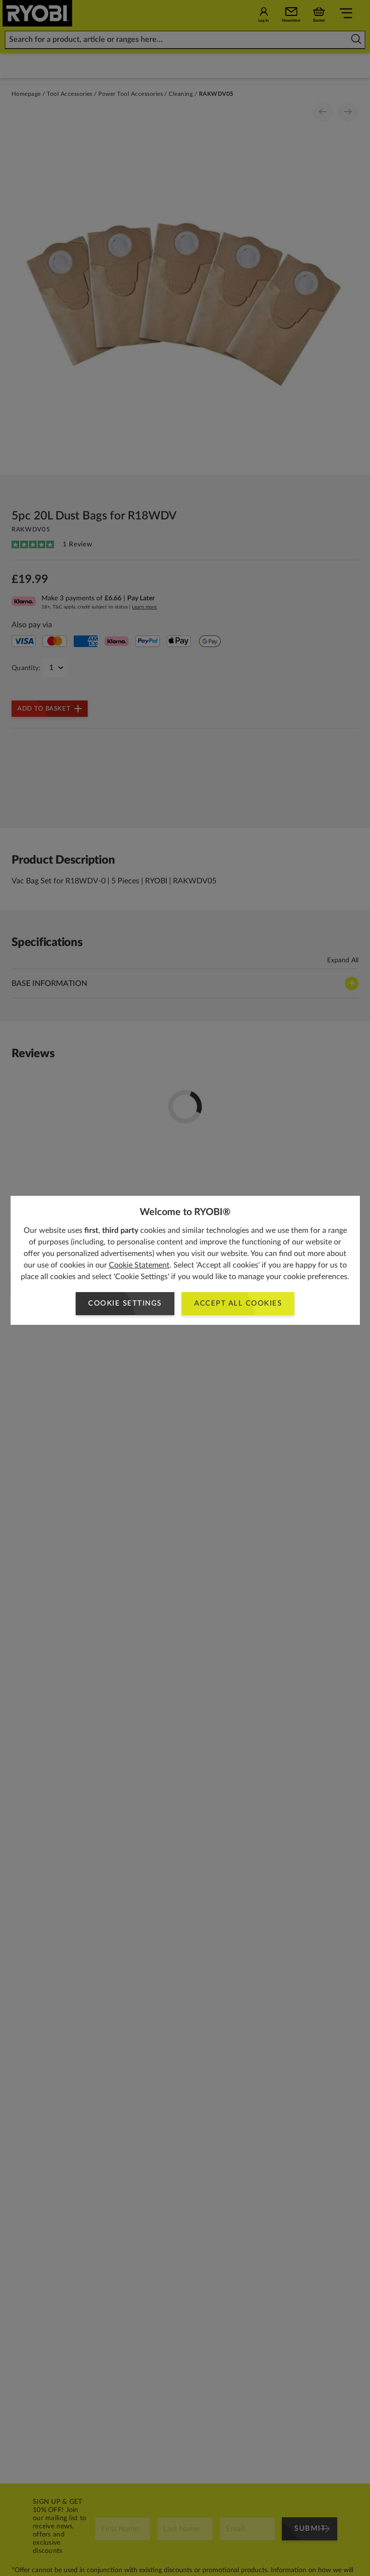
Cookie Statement (139, 1265)
